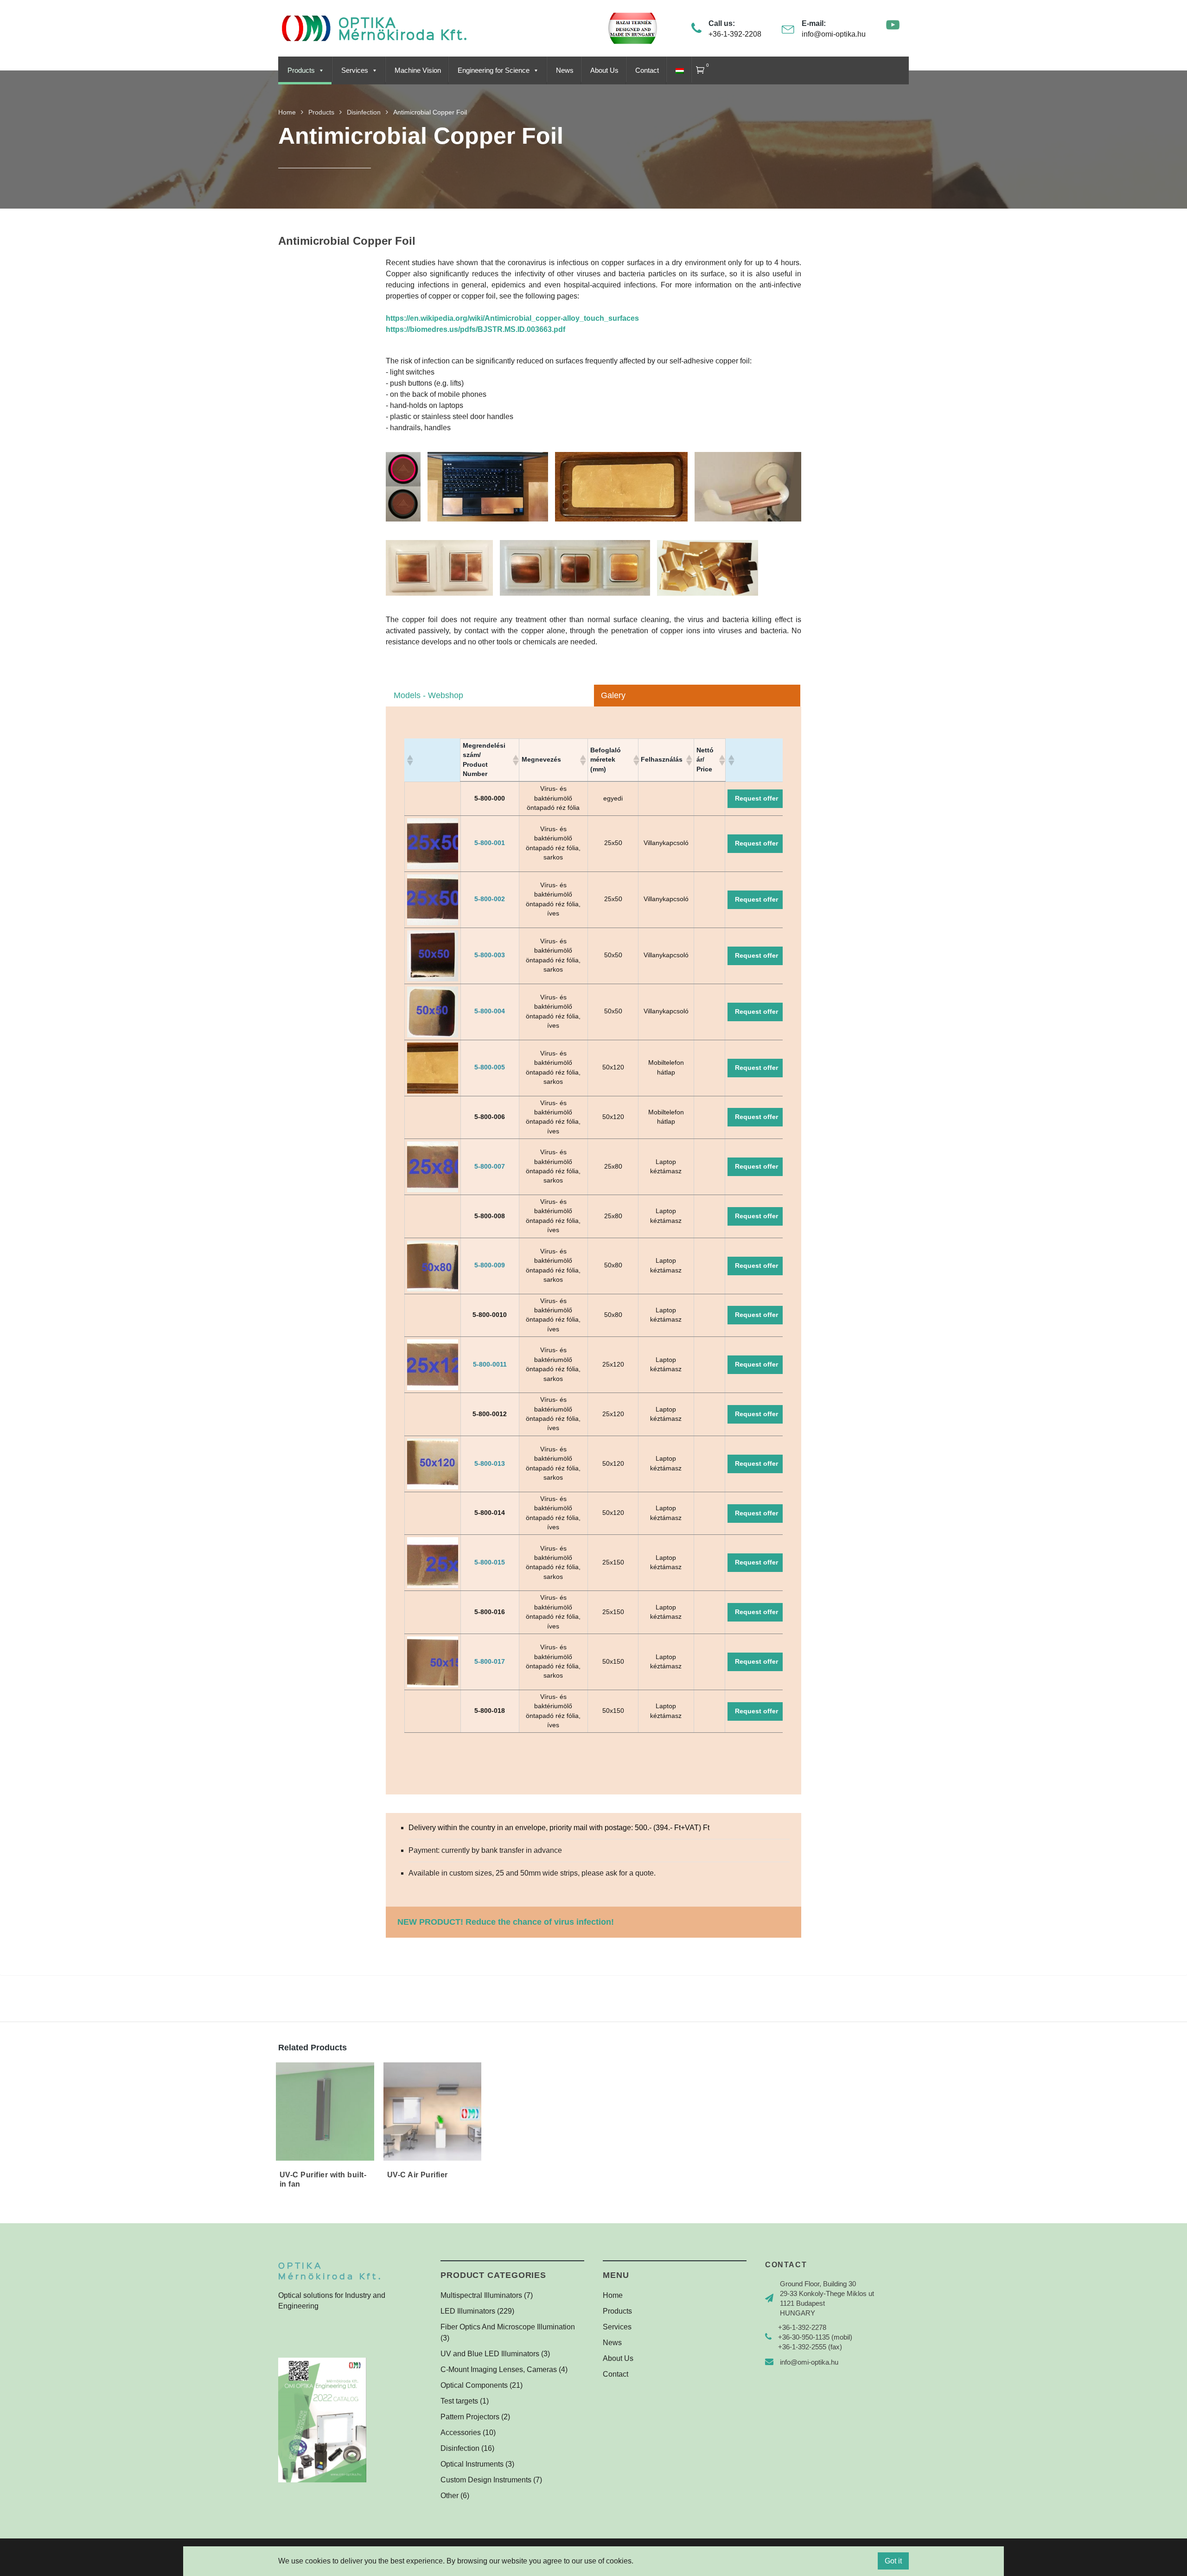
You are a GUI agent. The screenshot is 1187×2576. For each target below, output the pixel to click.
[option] (403, 487)
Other (450, 2496)
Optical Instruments (472, 2464)
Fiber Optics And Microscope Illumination (508, 2327)
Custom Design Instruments (486, 2480)
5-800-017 (490, 1662)
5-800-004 (490, 1011)
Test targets (459, 2401)
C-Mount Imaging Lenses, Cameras (499, 2369)
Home (613, 2295)
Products (301, 70)
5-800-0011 (490, 1364)
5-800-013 (490, 1464)
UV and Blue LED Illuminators (490, 2354)
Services (355, 70)
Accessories (461, 2433)
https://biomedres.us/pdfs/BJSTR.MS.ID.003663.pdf (475, 329)
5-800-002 (490, 899)
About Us (604, 70)
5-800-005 (490, 1067)
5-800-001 (490, 843)
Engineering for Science (494, 70)
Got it (893, 2561)
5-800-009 (490, 1265)
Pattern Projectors (470, 2417)
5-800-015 (490, 1562)
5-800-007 (490, 1167)
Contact (647, 70)
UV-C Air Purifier (418, 2175)
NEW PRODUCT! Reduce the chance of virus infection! (506, 1922)
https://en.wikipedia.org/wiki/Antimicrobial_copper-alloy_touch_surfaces (512, 318)
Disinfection (460, 2448)
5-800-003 (490, 955)
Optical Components (474, 2385)
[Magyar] (679, 70)
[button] (409, 760)
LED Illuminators (468, 2311)
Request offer (756, 798)
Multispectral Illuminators (481, 2295)
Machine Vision (418, 70)
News (565, 70)
